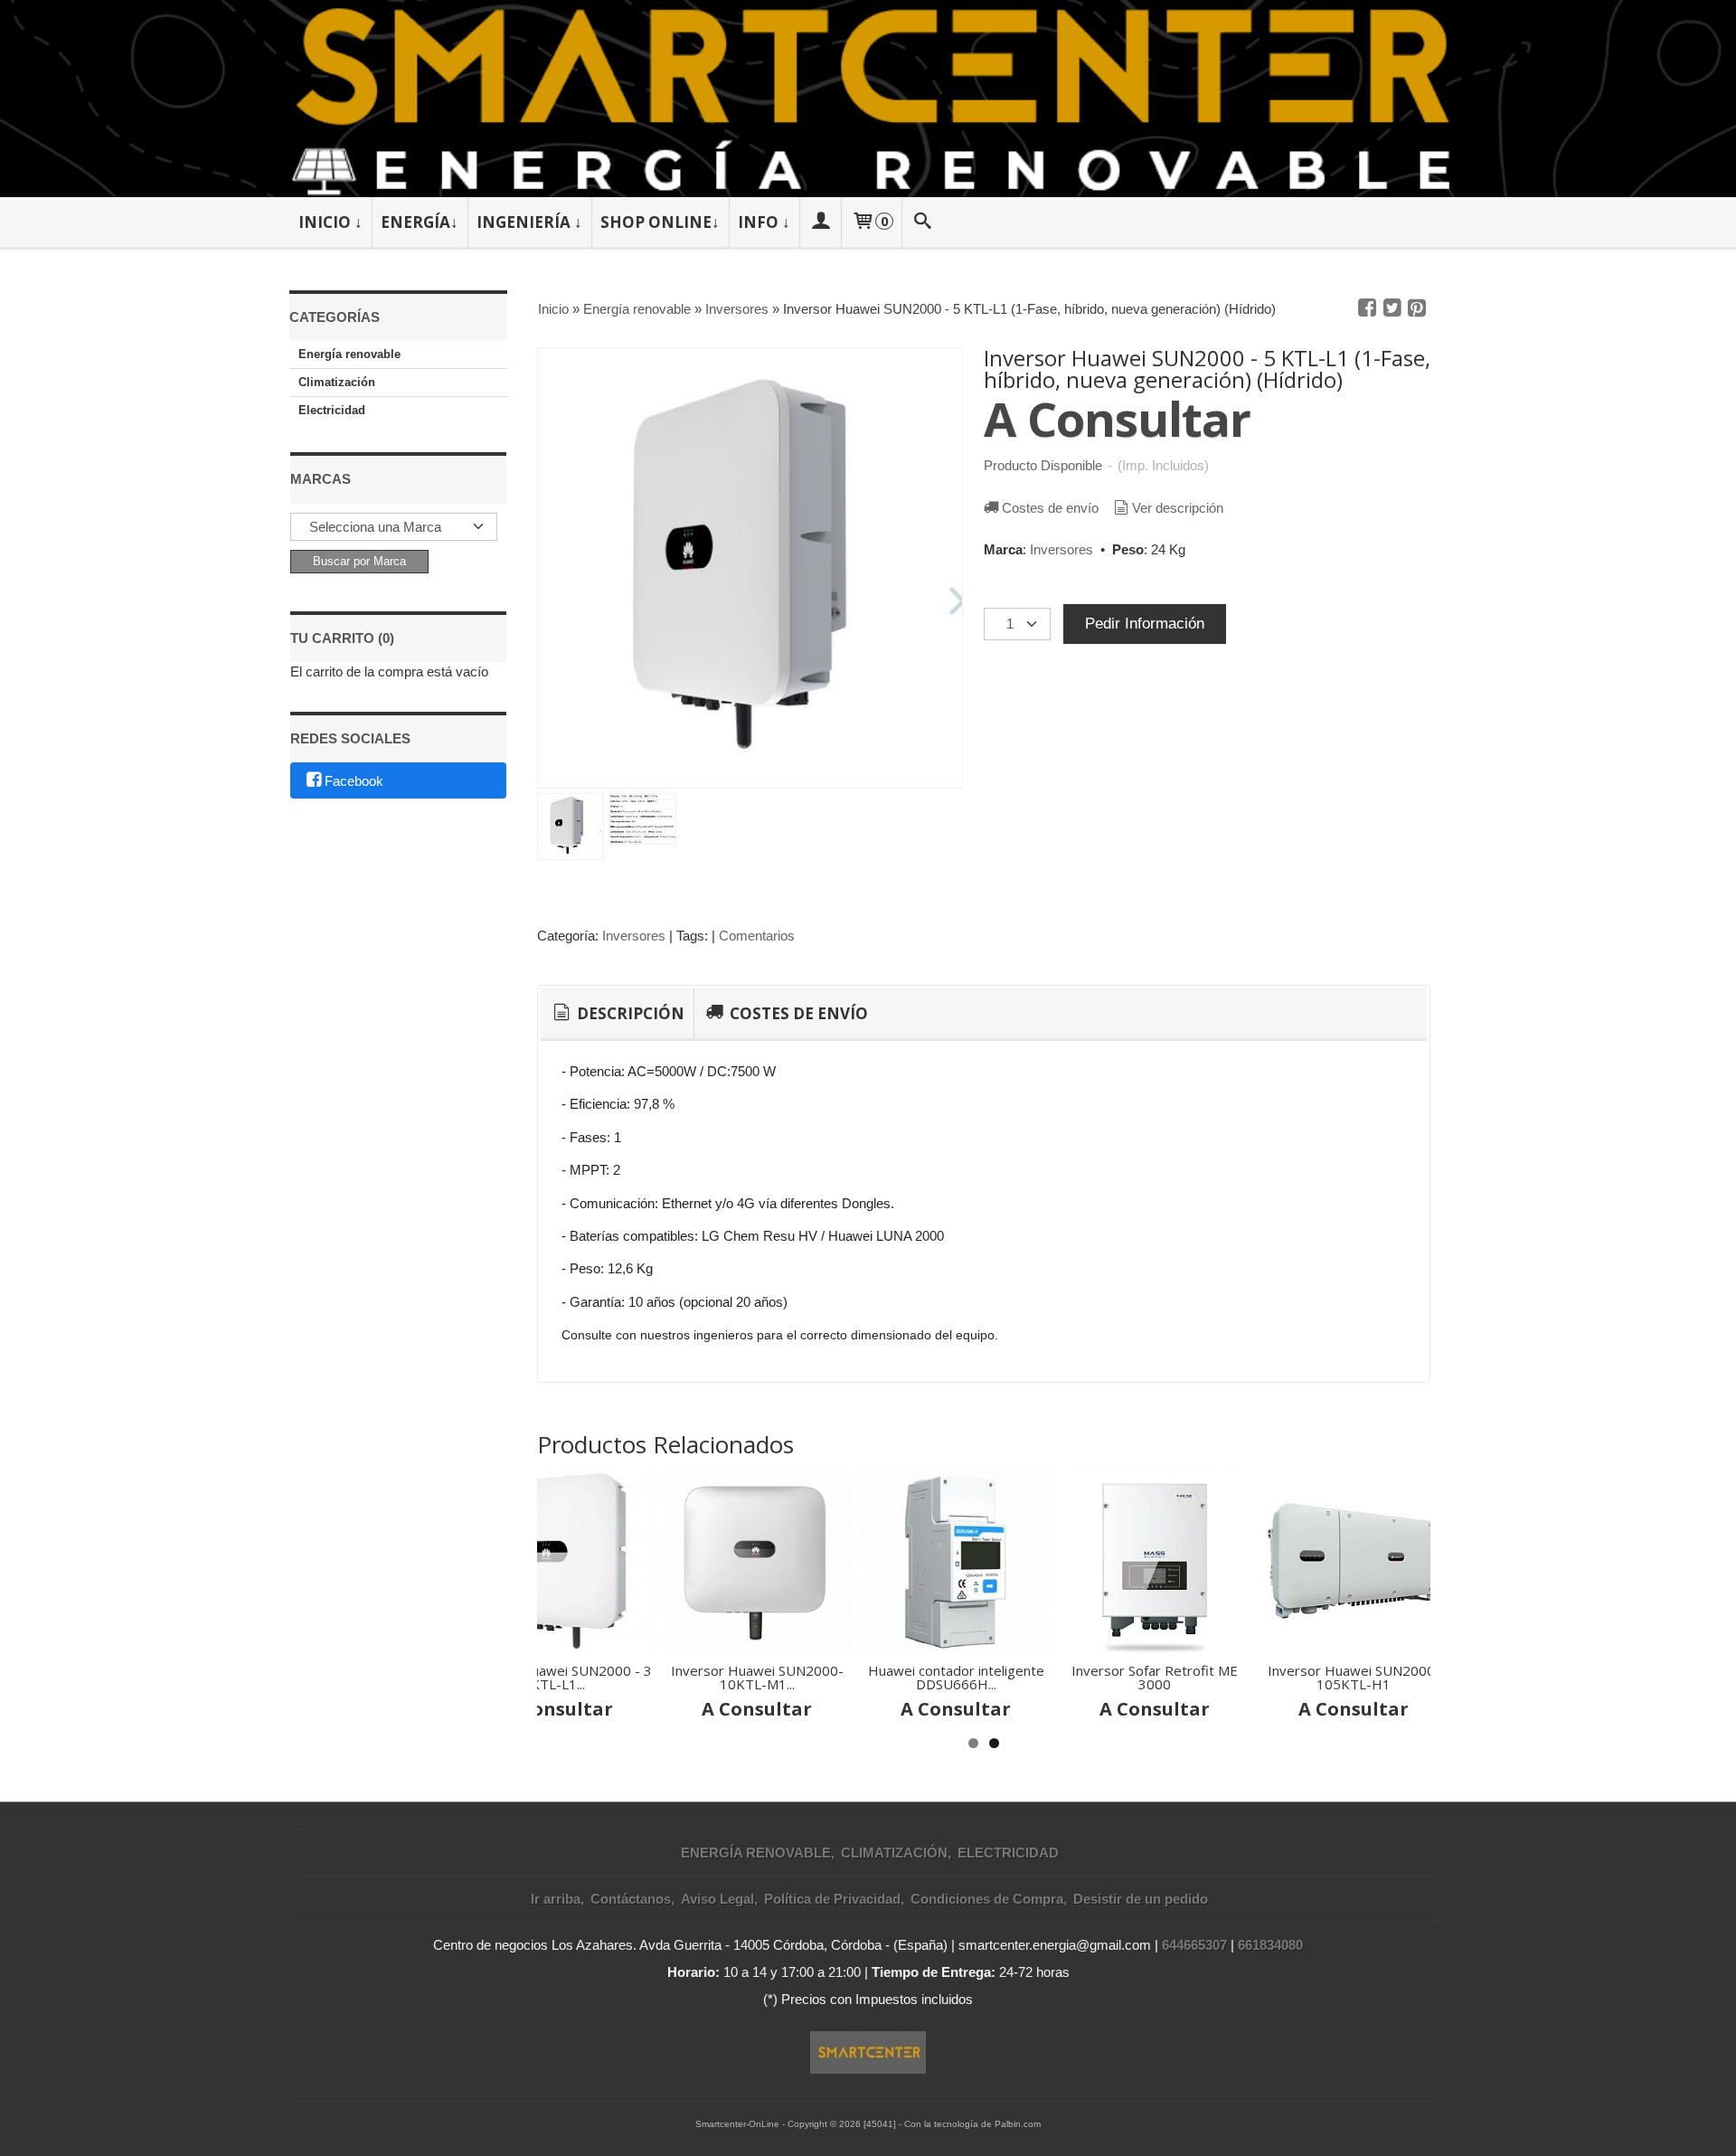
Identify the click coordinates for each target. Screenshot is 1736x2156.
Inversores (1061, 549)
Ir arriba (556, 1899)
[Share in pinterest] (1417, 308)
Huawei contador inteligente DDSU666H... (956, 1677)
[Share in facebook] (1367, 308)
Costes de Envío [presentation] (797, 1013)
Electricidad (332, 410)
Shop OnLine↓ (660, 222)
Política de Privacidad (832, 1899)
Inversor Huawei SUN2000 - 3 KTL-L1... (558, 1677)
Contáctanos (631, 1899)
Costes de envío (1050, 508)
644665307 (1194, 1945)
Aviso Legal (717, 1899)
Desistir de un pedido (1141, 1899)
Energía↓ (420, 222)
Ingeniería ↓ (529, 222)
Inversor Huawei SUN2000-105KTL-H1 (1354, 1677)
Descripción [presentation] (629, 1013)
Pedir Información (1145, 623)
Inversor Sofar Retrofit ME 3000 (1155, 1677)
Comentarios (757, 936)
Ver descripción (1178, 508)
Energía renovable (349, 354)
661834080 (1270, 1945)
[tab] (617, 1014)
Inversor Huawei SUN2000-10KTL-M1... (757, 1677)
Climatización (337, 382)
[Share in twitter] (1392, 308)
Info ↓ (764, 222)
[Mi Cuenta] (820, 222)
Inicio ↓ (330, 222)
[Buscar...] (923, 222)
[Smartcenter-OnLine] (868, 99)
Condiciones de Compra (987, 1899)
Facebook (354, 782)
